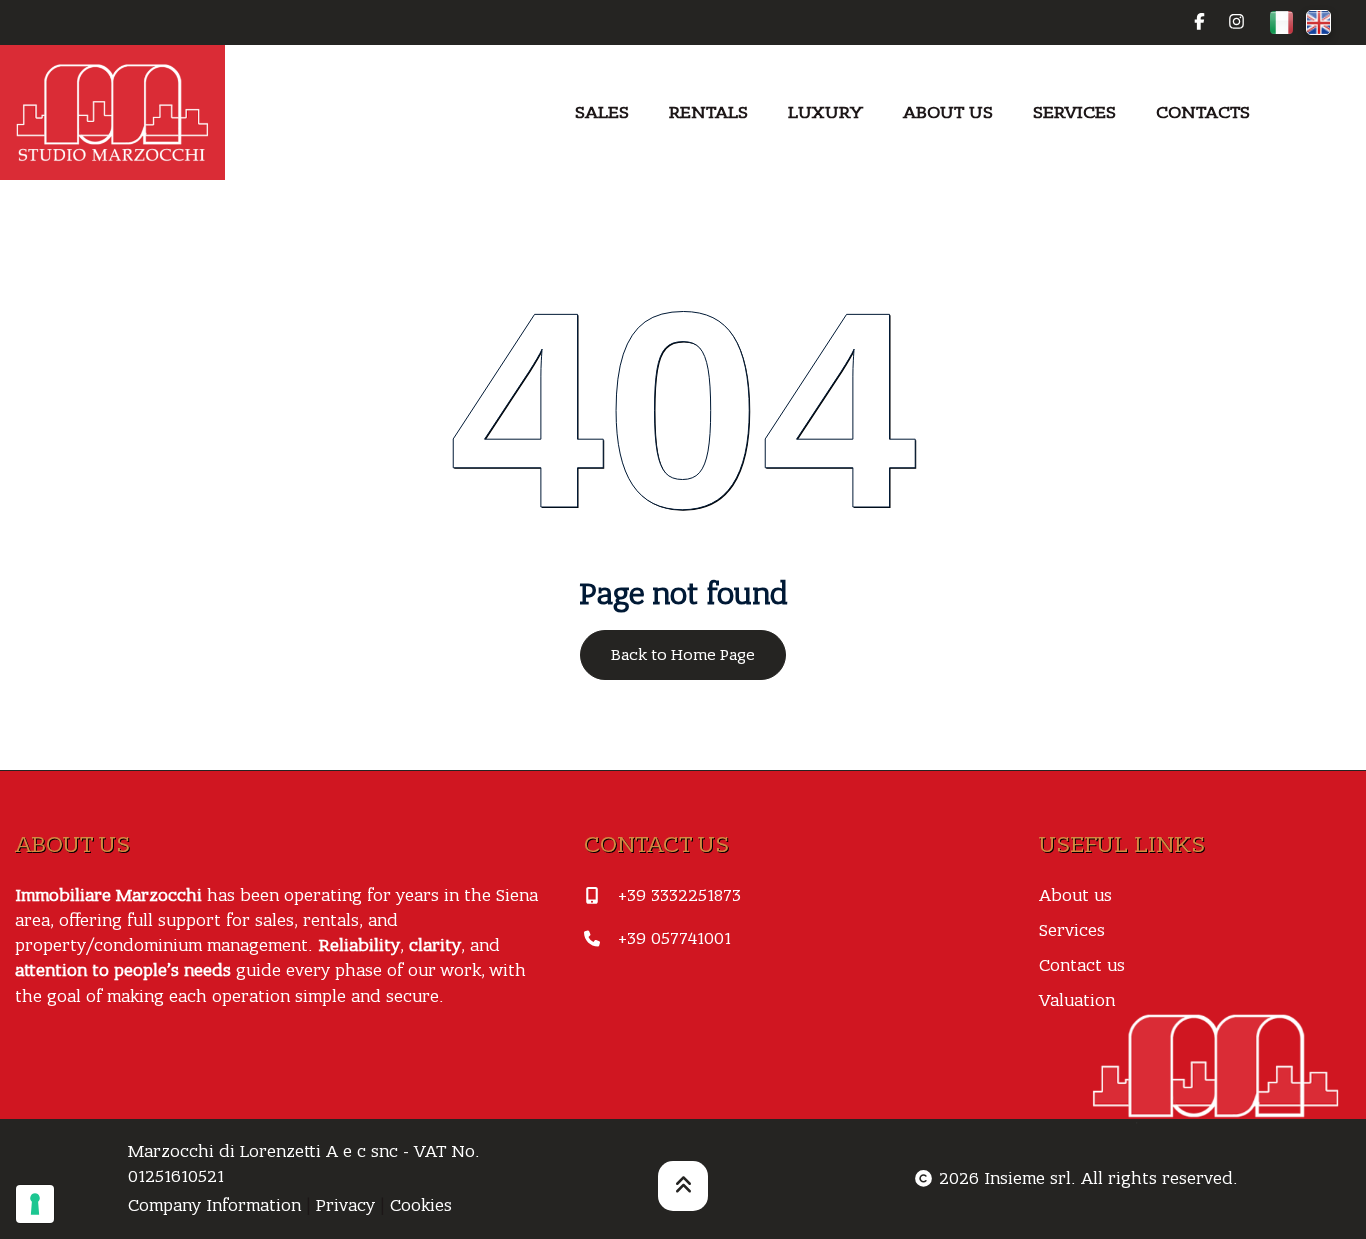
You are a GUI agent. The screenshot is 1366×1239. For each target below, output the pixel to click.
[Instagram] (1236, 22)
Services (1074, 112)
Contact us (1082, 965)
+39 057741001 (674, 938)
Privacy (345, 1205)
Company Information (214, 1205)
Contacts (1203, 112)
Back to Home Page (683, 655)
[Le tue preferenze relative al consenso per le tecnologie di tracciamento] (35, 1204)
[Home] (112, 112)
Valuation (1077, 1000)
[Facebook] (1199, 22)
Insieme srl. (1030, 1178)
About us (948, 112)
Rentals (708, 112)
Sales (602, 112)
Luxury (825, 112)
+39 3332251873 (679, 895)
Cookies (421, 1205)
